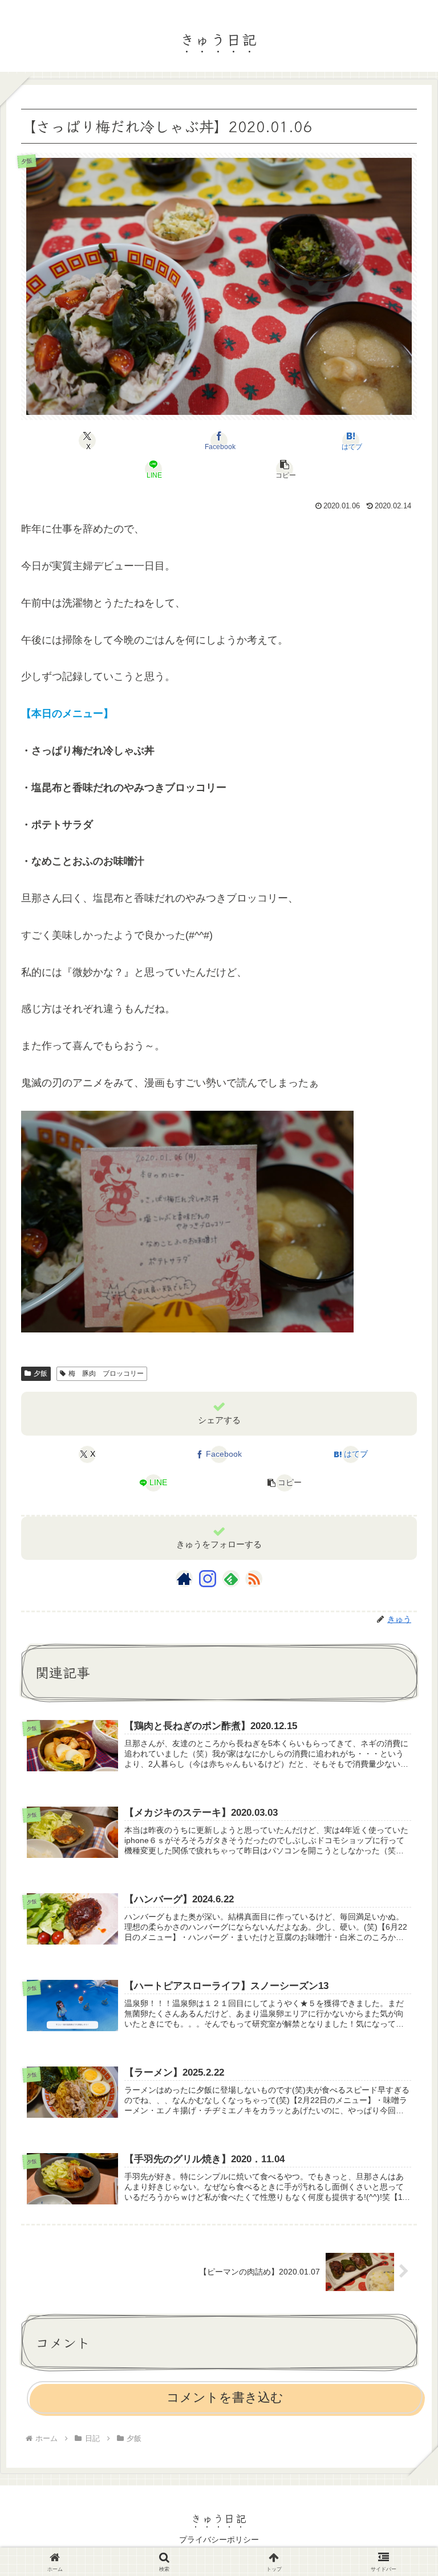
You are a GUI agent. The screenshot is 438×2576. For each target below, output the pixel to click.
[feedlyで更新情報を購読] (231, 1579)
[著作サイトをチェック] (184, 1579)
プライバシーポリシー (219, 2540)
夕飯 (40, 1373)
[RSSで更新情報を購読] (254, 1579)
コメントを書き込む (225, 2397)
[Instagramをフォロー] (208, 1579)
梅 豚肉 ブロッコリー (106, 1373)
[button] (285, 469)
